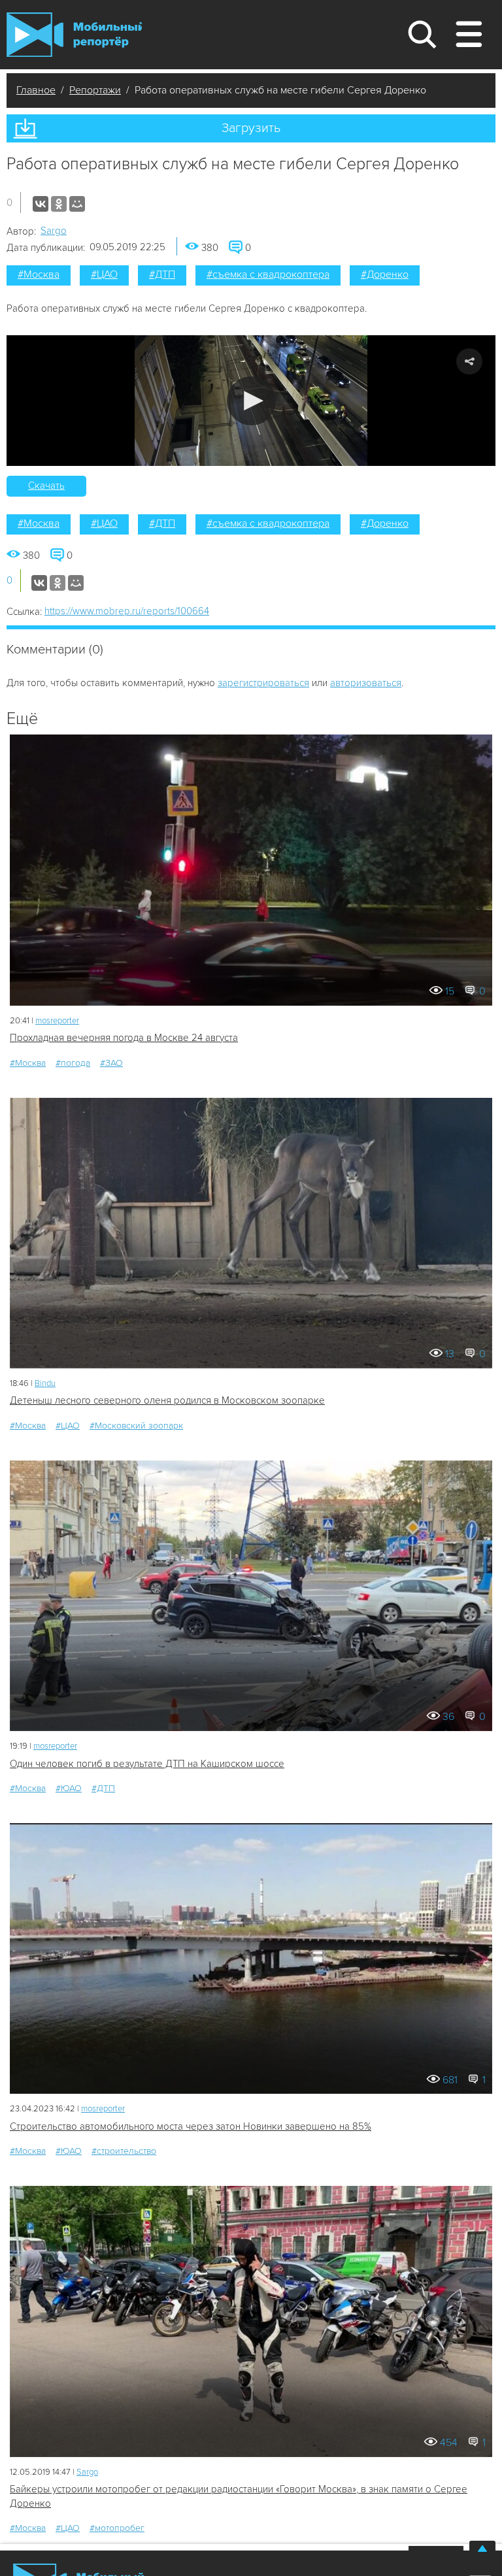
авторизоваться (366, 683)
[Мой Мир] (77, 204)
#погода (73, 1063)
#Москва (39, 274)
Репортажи (95, 90)
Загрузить (251, 128)
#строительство (124, 2151)
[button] (251, 401)
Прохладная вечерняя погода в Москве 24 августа (124, 1038)
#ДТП (162, 274)
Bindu (45, 1383)
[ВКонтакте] (41, 204)
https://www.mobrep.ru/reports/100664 (127, 611)
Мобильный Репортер (74, 35)
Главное (36, 90)
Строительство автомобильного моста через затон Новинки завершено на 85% (191, 2126)
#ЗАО (111, 1063)
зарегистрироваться (263, 683)
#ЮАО (69, 1788)
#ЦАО (104, 274)
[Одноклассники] (59, 204)
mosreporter (57, 1021)
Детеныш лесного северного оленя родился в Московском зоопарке (167, 1400)
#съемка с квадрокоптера (268, 274)
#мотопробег (117, 2528)
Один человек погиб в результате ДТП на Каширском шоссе (147, 1764)
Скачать (46, 486)
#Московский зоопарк (136, 1426)
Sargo (54, 231)
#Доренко (385, 274)
